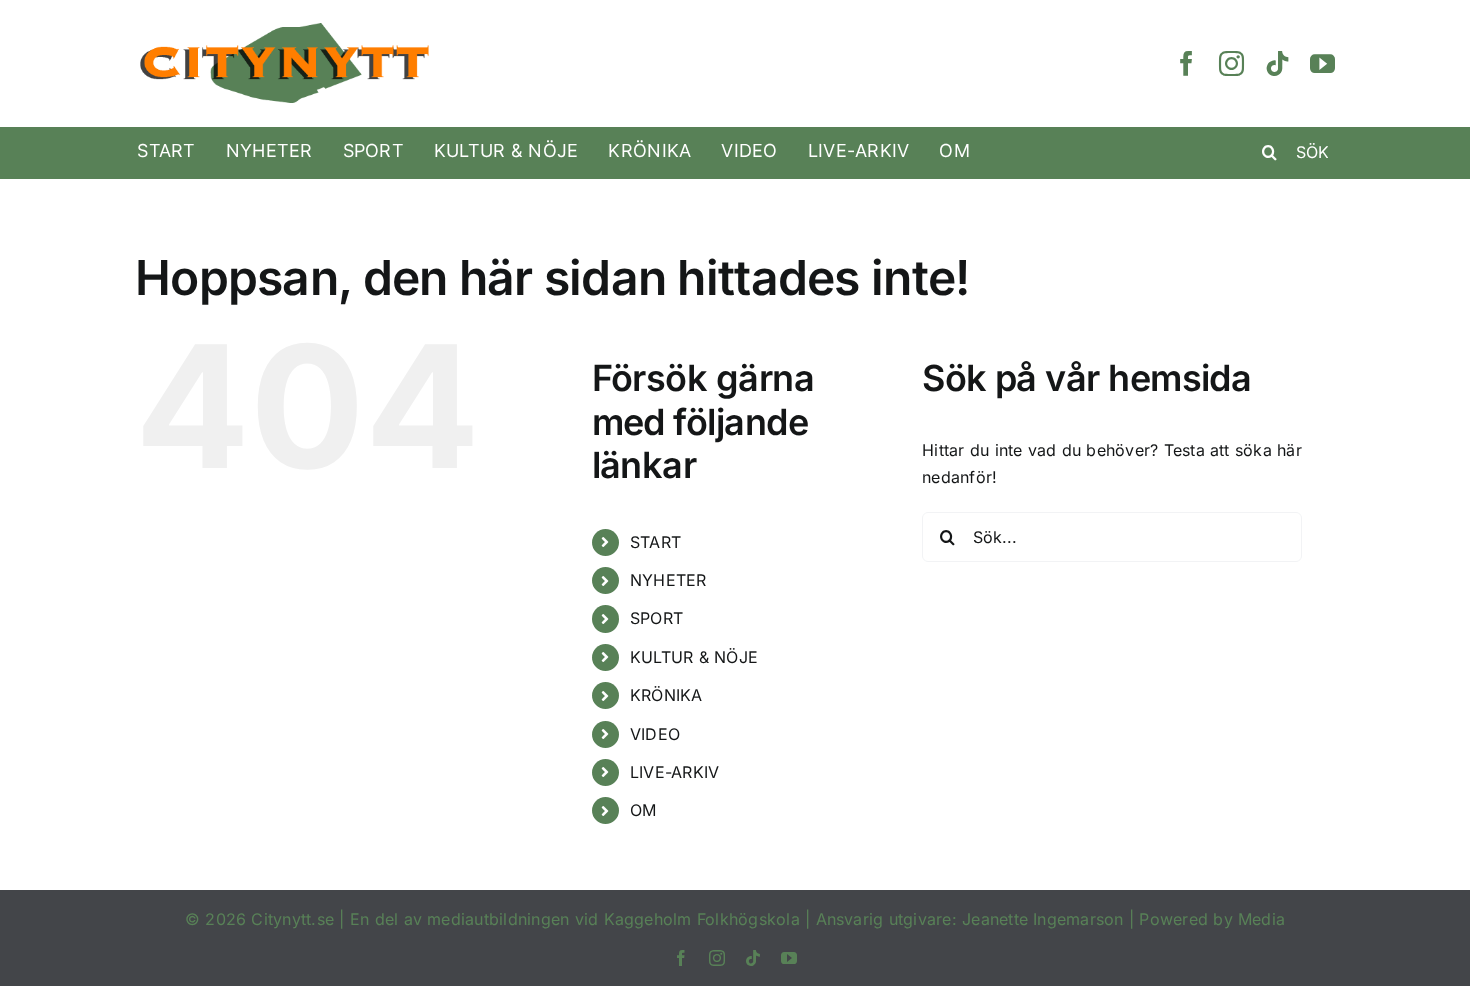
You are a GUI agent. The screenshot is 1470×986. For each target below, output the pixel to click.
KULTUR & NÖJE (694, 657)
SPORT (656, 618)
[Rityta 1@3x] (285, 29)
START (655, 542)
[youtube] (1322, 63)
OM (643, 810)
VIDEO (655, 734)
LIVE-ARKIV (674, 772)
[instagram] (1231, 63)
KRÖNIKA (666, 695)
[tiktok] (1277, 63)
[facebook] (1186, 63)
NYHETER (668, 580)
